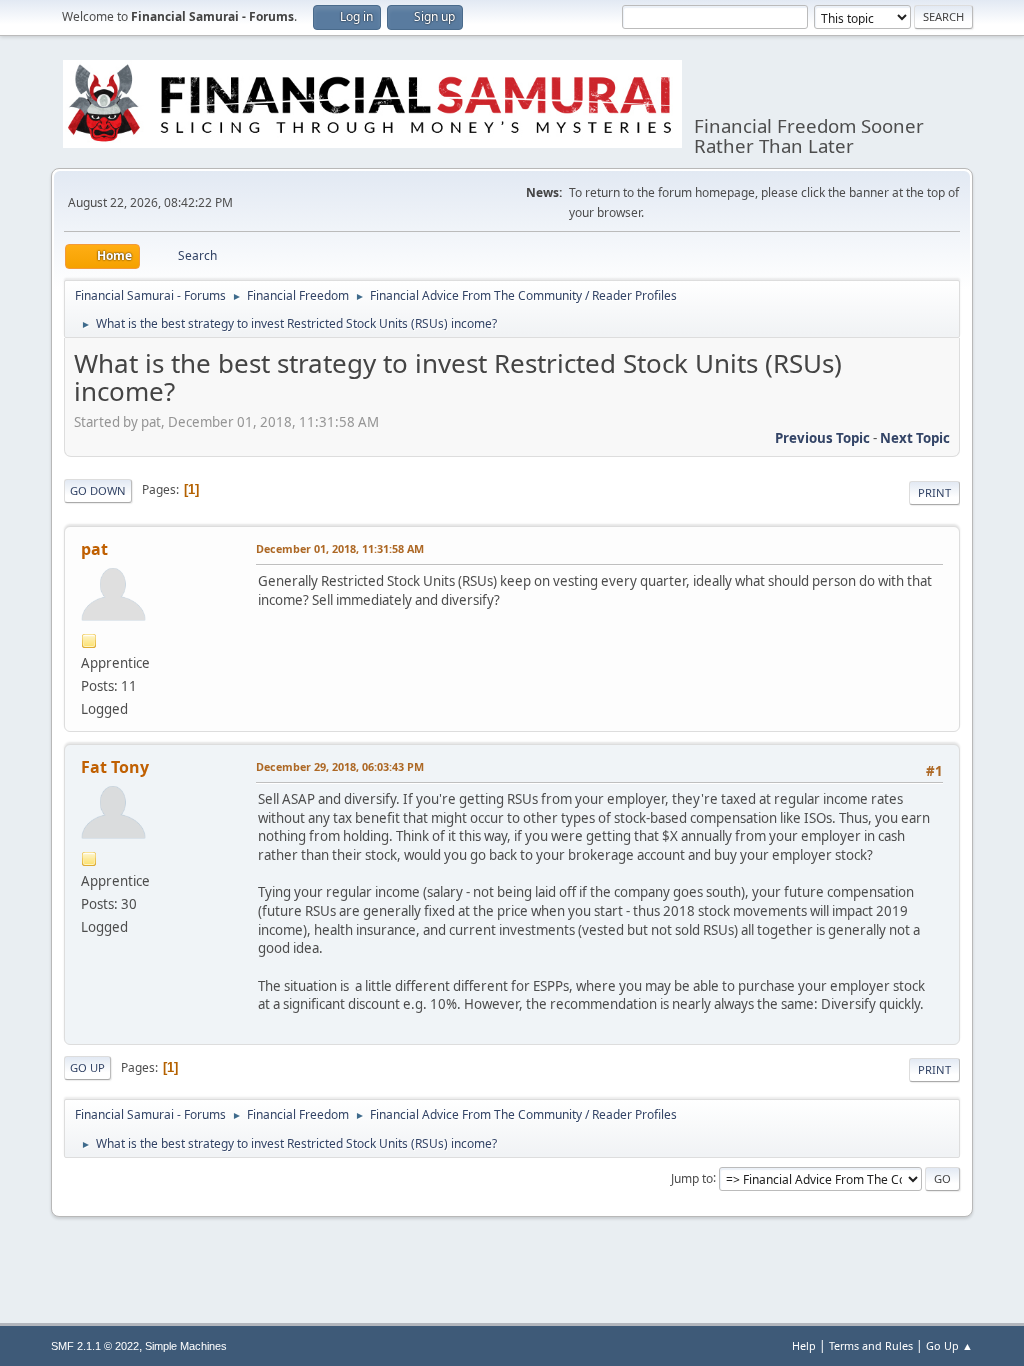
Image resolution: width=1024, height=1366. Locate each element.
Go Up (87, 1067)
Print (934, 492)
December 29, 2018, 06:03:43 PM (340, 766)
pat (94, 549)
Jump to (692, 1177)
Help (804, 1345)
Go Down (98, 490)
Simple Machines (186, 1346)
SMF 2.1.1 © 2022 (95, 1346)
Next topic (915, 438)
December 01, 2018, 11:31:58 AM (340, 548)
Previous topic (822, 438)
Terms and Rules (871, 1345)
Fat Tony (115, 767)
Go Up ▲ (949, 1345)
